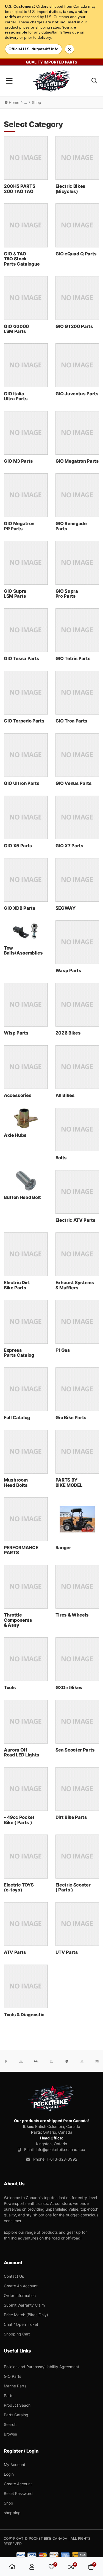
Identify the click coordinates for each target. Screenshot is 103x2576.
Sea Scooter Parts (75, 1750)
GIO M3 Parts (18, 461)
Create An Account (21, 2286)
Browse (10, 2434)
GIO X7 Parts (69, 846)
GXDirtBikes (69, 1687)
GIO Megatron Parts (77, 461)
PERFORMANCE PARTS (21, 1550)
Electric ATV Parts (76, 1220)
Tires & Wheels (72, 1615)
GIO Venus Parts (74, 783)
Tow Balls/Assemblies (23, 950)
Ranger (63, 1548)
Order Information (20, 2295)
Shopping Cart (17, 2334)
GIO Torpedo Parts (24, 721)
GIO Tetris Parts (73, 658)
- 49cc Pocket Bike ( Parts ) (19, 1820)
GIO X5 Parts (18, 846)
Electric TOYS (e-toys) (19, 1887)
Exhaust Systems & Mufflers (75, 1285)
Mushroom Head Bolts (16, 1482)
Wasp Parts (68, 970)
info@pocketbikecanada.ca (60, 2149)
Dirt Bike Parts (71, 1817)
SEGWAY (66, 908)
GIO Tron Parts (71, 721)
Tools (10, 1687)
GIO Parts (12, 2376)
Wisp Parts (16, 1033)
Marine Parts (15, 2386)
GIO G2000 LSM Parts (16, 329)
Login (9, 2474)
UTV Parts (67, 1952)
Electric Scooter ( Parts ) (73, 1887)
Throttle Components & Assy (18, 1620)
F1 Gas (63, 1350)
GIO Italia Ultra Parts (16, 396)
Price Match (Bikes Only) (26, 2315)
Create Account (18, 2484)
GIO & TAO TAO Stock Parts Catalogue (22, 259)
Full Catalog (17, 1417)
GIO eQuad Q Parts (76, 254)
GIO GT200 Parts (74, 326)
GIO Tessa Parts (22, 658)
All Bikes (65, 1095)
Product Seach (17, 2405)
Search (10, 2424)
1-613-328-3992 (62, 2159)
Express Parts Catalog (19, 1353)
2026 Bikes (68, 1033)
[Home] (12, 2567)
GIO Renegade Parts (71, 526)
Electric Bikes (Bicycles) (70, 189)
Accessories (18, 1095)
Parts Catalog (16, 2415)
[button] (94, 81)
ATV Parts (15, 1952)
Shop (9, 2503)
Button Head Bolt (22, 1197)
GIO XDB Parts (20, 908)
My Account (15, 2465)
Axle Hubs (15, 1135)
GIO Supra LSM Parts (15, 594)
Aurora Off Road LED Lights (22, 1752)
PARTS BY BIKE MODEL (69, 1482)
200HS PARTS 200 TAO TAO (20, 189)
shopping (12, 2513)
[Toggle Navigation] (9, 81)
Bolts (61, 1158)
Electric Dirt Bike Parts (17, 1285)
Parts (9, 2396)
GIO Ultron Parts (22, 783)
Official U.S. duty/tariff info (34, 49)
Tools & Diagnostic (24, 2015)
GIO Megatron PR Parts (19, 526)
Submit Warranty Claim (24, 2305)
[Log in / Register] (32, 2567)
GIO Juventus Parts (77, 394)
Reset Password (18, 2493)
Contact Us (14, 2276)
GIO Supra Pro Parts (67, 594)
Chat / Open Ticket (21, 2324)
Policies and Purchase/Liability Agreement (41, 2367)
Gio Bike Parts (71, 1417)
